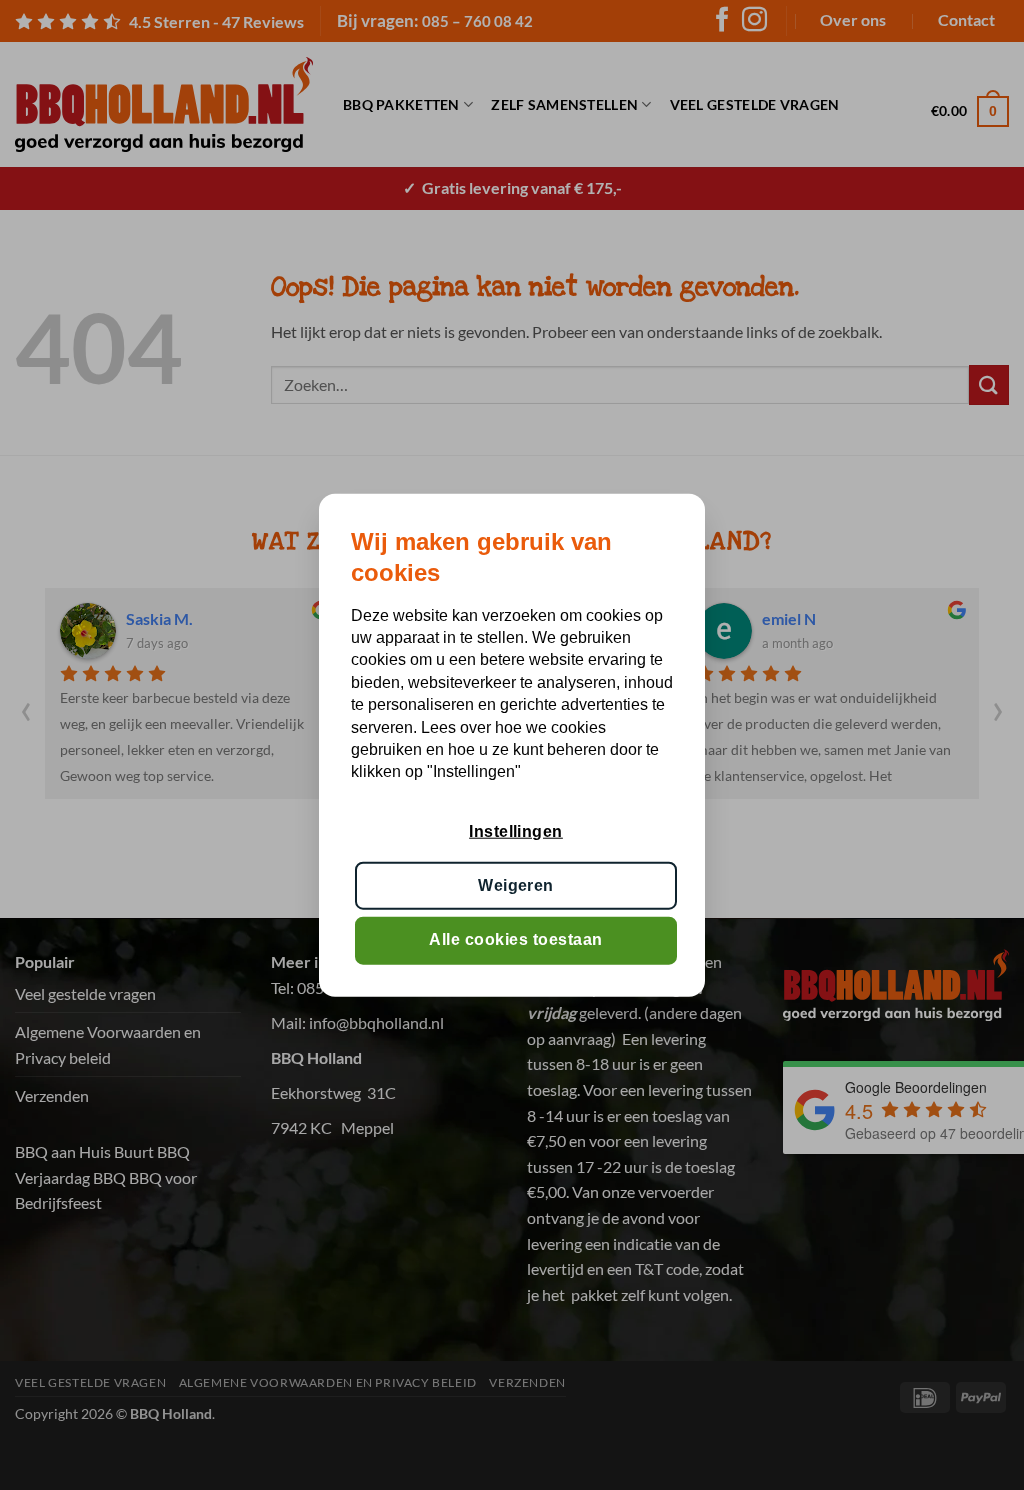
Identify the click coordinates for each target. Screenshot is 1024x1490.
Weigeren (516, 885)
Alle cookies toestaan (515, 939)
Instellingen (516, 830)
